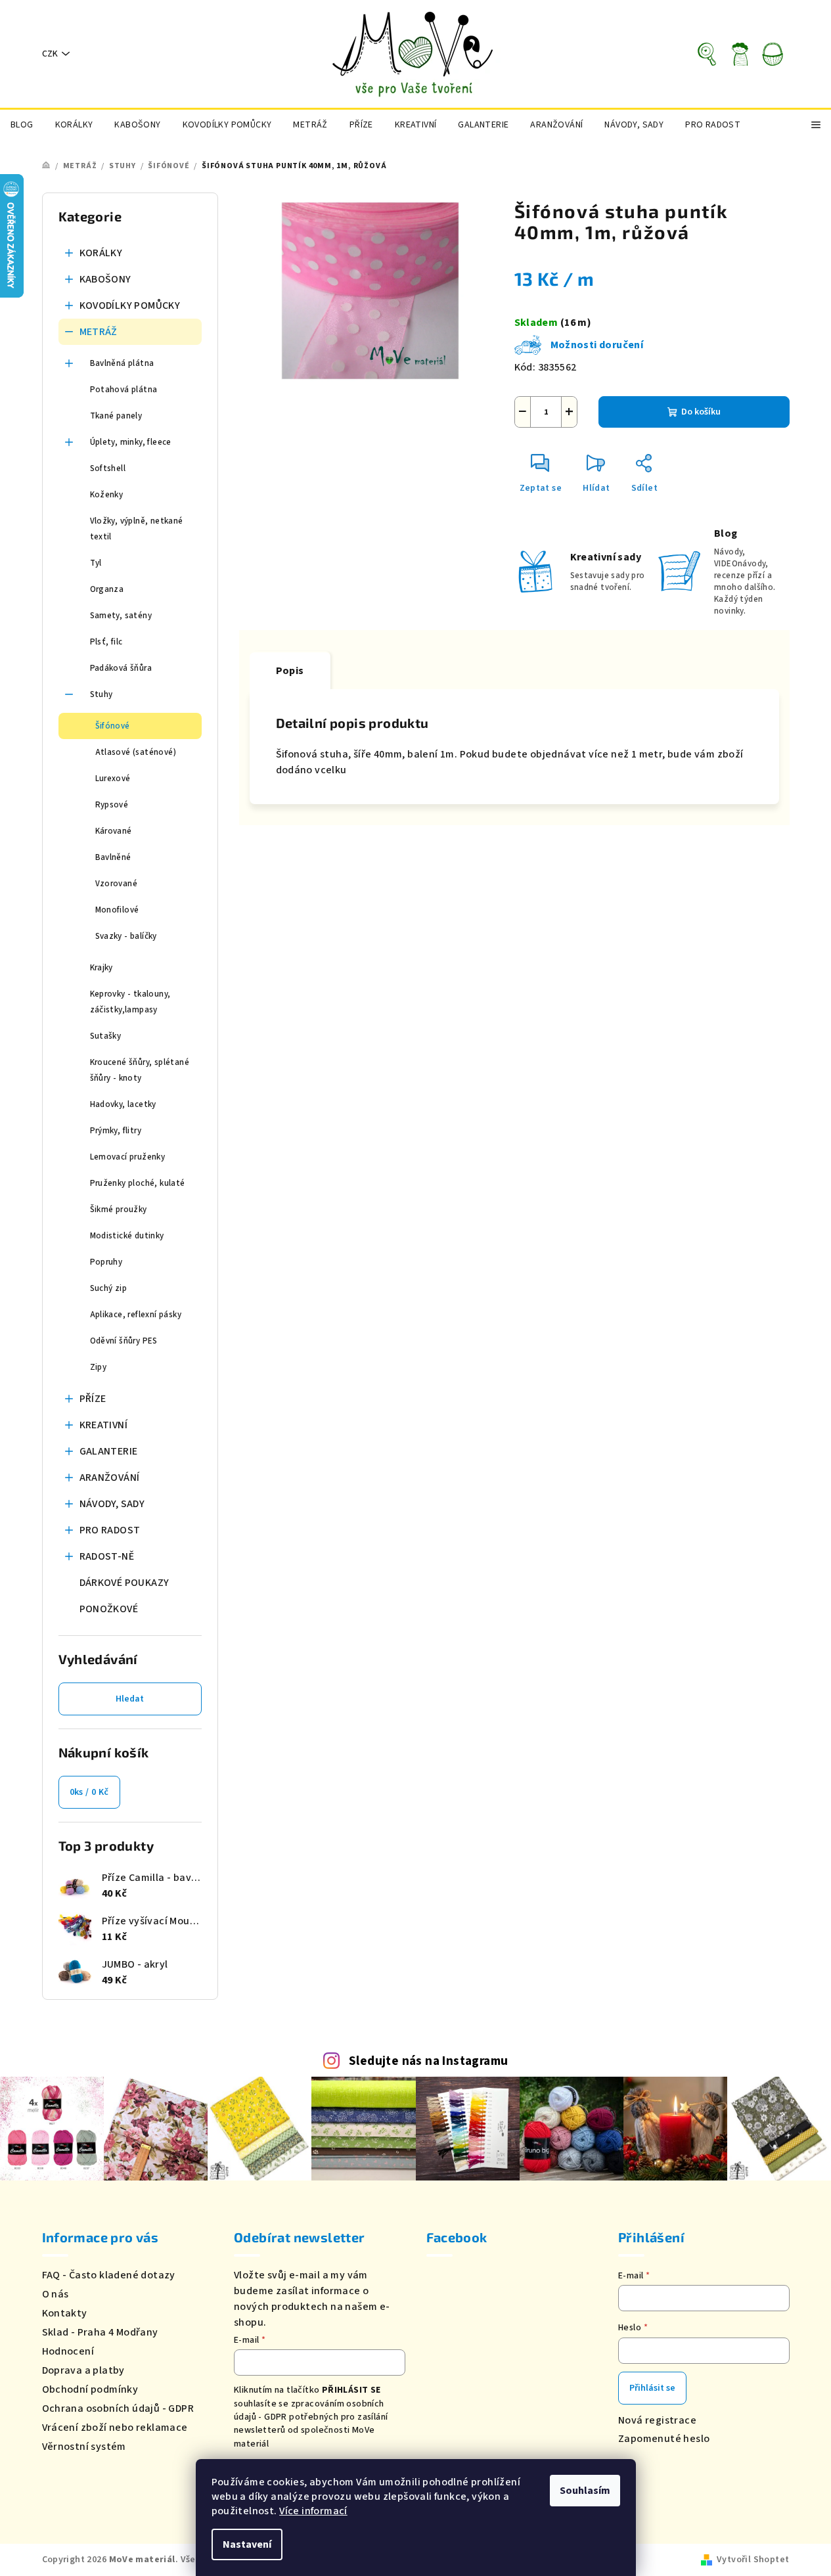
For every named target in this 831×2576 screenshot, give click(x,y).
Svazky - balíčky (126, 936)
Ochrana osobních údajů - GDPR (118, 2408)
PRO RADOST (110, 1530)
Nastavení (247, 2544)
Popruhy (106, 1262)
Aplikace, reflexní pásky (136, 1315)
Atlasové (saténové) (136, 752)
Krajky (101, 968)
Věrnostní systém (84, 2447)
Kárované (114, 831)
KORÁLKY (101, 253)
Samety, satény (121, 616)
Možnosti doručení (597, 345)
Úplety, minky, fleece (131, 442)
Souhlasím (585, 2491)
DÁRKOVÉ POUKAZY (124, 1583)
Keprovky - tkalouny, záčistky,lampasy (130, 1002)
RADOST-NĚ (107, 1556)
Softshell (108, 468)
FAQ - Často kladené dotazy (109, 2275)
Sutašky (106, 1036)
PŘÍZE (93, 1399)
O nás (56, 2294)
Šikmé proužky (119, 1209)
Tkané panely (116, 416)
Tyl (96, 563)
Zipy (99, 1367)
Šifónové (113, 726)
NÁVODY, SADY (112, 1504)
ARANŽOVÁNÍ (110, 1478)
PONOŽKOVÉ (109, 1609)
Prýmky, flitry (116, 1131)
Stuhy (101, 694)
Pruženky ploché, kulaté (138, 1183)
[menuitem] (22, 125)
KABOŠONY (105, 279)
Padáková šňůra (121, 668)
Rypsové (112, 805)
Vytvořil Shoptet (753, 2560)
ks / (89, 1792)
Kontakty (65, 2313)
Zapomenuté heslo (664, 2439)
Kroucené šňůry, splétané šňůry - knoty (140, 1070)
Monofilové (117, 910)
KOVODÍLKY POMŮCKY (130, 305)
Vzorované (117, 884)
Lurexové (113, 779)
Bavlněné (113, 857)
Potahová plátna (124, 390)
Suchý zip (109, 1288)
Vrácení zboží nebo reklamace (115, 2428)
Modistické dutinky (127, 1236)
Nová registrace (657, 2420)
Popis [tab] (290, 671)
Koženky (107, 495)
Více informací (313, 2511)
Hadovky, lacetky (123, 1104)
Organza (107, 589)
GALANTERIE (109, 1451)
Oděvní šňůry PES (124, 1341)
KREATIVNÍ (104, 1425)
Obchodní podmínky (90, 2389)
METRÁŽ (99, 332)
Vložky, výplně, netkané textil (137, 529)
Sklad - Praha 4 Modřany (100, 2332)
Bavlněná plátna (122, 363)
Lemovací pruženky (128, 1157)
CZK (50, 54)
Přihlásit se (652, 2388)
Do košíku (701, 412)
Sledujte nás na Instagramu (428, 2061)
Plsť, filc (106, 642)
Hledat (130, 1699)
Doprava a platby (83, 2370)
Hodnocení (68, 2351)
